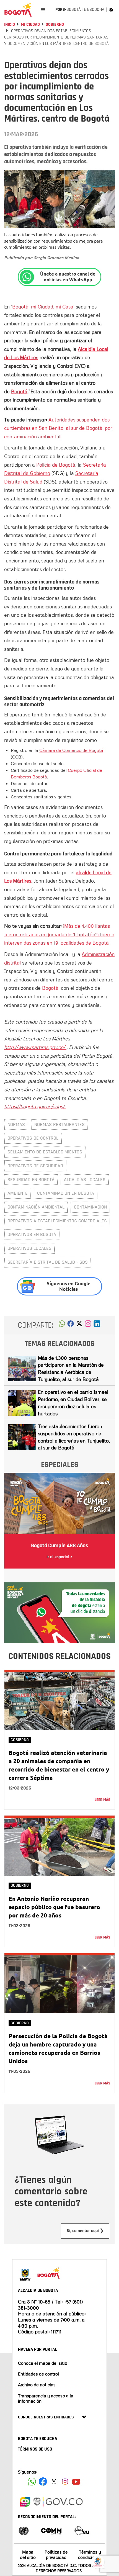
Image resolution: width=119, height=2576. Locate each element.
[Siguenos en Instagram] (65, 2482)
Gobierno (55, 25)
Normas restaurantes (59, 1124)
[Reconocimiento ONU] (24, 2530)
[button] (62, 1325)
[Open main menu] (43, 10)
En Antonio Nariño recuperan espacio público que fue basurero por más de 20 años (54, 1907)
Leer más (103, 1800)
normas (16, 1124)
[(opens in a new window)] (88, 1325)
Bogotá (19, 391)
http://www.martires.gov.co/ (35, 1047)
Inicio (10, 25)
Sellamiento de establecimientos (45, 1152)
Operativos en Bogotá (32, 1234)
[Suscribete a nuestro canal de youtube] (76, 2482)
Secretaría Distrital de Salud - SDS (48, 1262)
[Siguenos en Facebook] (32, 2482)
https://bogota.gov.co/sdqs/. (35, 1106)
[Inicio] (18, 10)
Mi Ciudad (30, 25)
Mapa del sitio (28, 2555)
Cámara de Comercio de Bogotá (71, 750)
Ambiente (18, 1193)
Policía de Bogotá (56, 465)
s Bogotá (38, 777)
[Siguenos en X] (54, 2482)
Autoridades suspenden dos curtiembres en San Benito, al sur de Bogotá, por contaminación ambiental (58, 428)
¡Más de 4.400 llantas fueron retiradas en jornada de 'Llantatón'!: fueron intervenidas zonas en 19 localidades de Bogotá (59, 934)
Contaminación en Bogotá (66, 1193)
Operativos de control (33, 1138)
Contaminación (90, 1207)
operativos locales (29, 1248)
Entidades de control (38, 2374)
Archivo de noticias (37, 2385)
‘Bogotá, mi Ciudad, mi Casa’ (43, 307)
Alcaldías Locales (85, 1180)
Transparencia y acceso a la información (46, 2398)
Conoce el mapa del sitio (43, 2363)
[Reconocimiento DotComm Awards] (51, 2530)
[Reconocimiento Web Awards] (82, 2530)
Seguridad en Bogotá (31, 1180)
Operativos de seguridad (35, 1166)
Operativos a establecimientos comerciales (57, 1221)
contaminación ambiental (36, 1207)
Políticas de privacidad (56, 2555)
